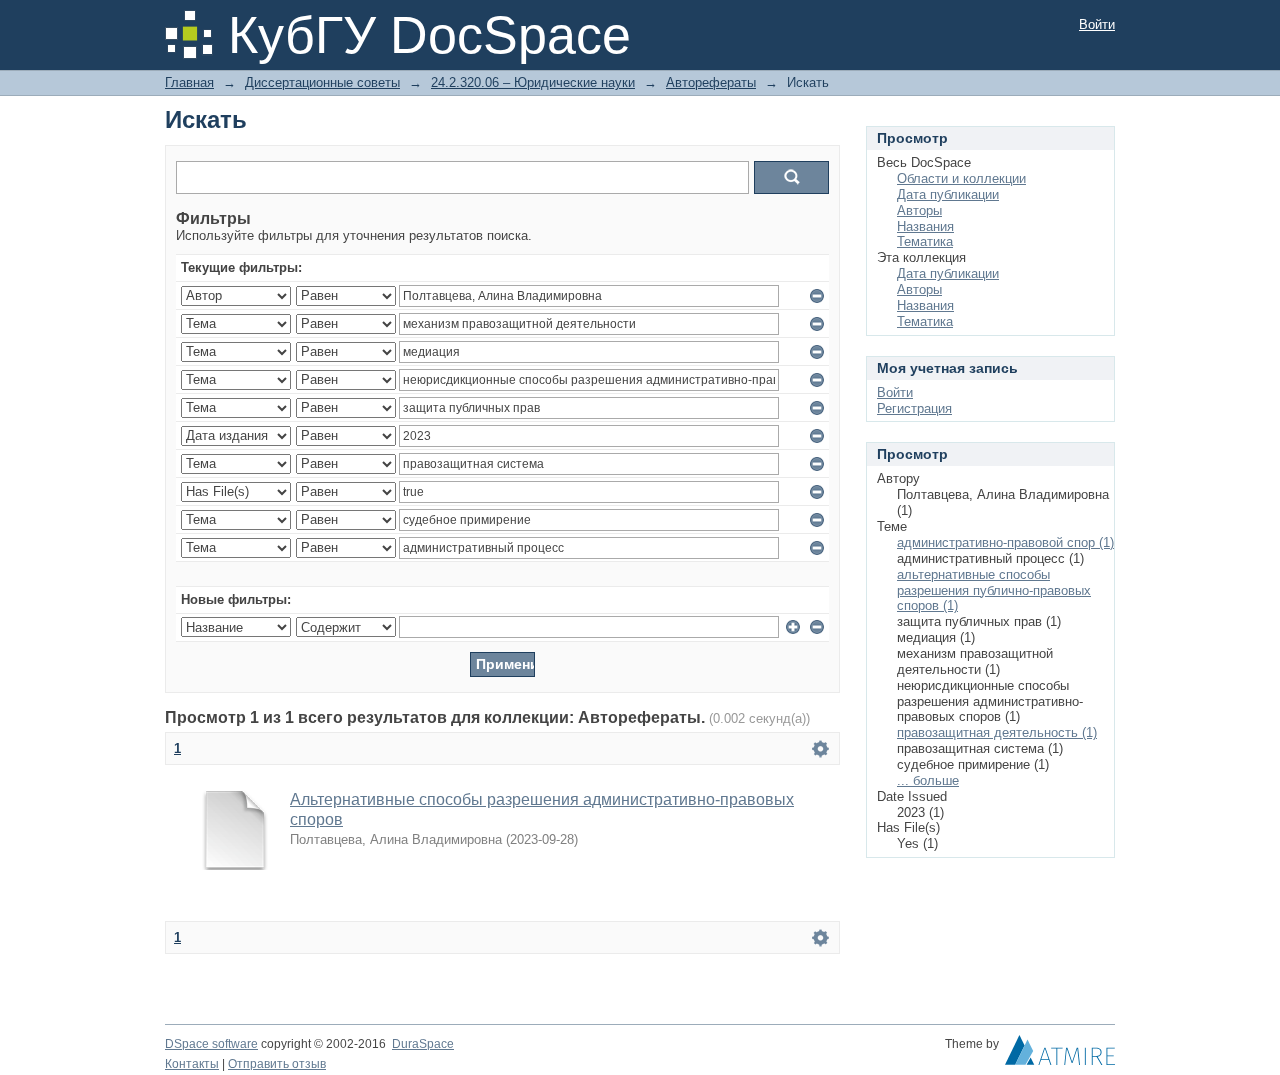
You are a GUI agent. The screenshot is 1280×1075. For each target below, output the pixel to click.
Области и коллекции (961, 178)
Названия (925, 226)
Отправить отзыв (277, 1064)
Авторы (919, 210)
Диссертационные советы (322, 82)
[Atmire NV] (1060, 1055)
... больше (928, 780)
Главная (189, 82)
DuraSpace (423, 1044)
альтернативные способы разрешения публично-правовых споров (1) (994, 590)
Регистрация (914, 408)
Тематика (925, 241)
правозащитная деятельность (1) (997, 732)
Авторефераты (711, 82)
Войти (1097, 24)
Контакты (192, 1064)
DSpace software (211, 1044)
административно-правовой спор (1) (1005, 542)
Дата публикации (948, 194)
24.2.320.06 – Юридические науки (533, 82)
